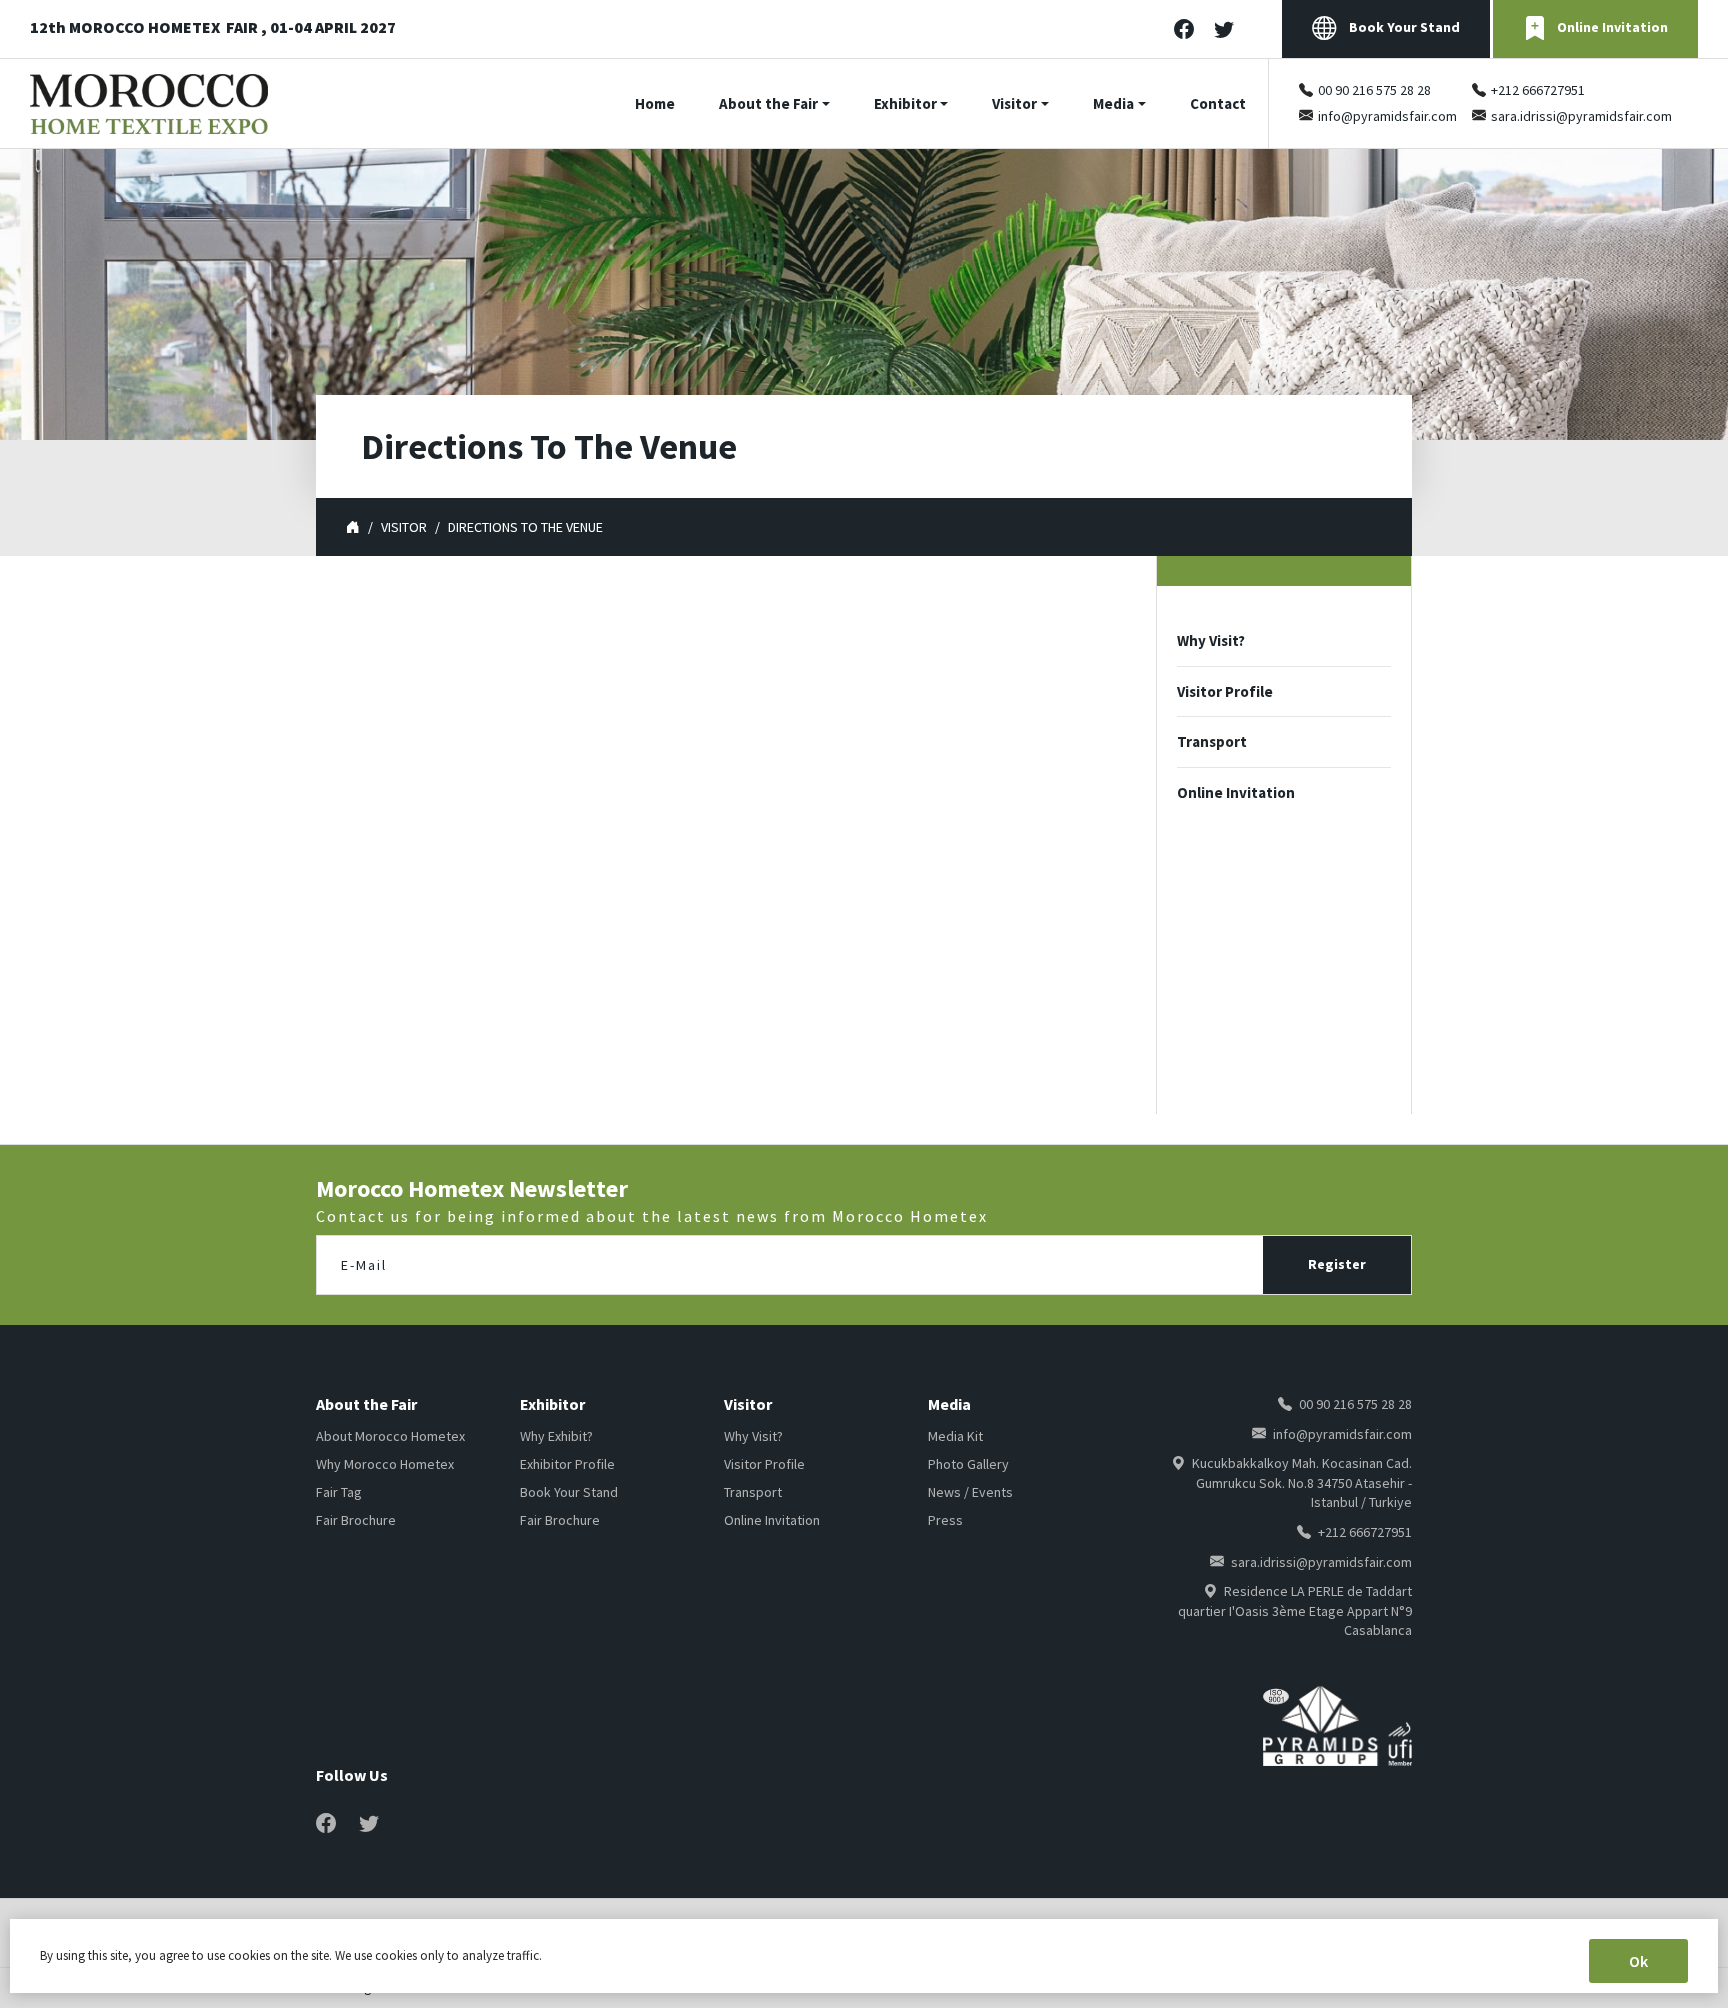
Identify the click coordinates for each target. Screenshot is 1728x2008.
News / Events (970, 1492)
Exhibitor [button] (905, 103)
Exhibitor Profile (567, 1464)
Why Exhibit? (556, 1436)
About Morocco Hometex (390, 1436)
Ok (1638, 1961)
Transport (1212, 741)
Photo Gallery (968, 1464)
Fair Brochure (356, 1520)
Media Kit (955, 1436)
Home (655, 103)
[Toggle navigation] (1715, 103)
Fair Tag (339, 1492)
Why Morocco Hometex (385, 1464)
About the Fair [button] (768, 103)
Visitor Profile (1225, 691)
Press (945, 1520)
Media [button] (1113, 103)
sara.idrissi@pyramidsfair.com (1581, 116)
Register (1337, 1264)
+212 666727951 (1538, 90)
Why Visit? (1211, 640)
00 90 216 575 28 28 (1374, 90)
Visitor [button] (1014, 103)
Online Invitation (1612, 27)
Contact (1218, 103)
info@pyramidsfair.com (1387, 116)
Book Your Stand (1403, 27)
